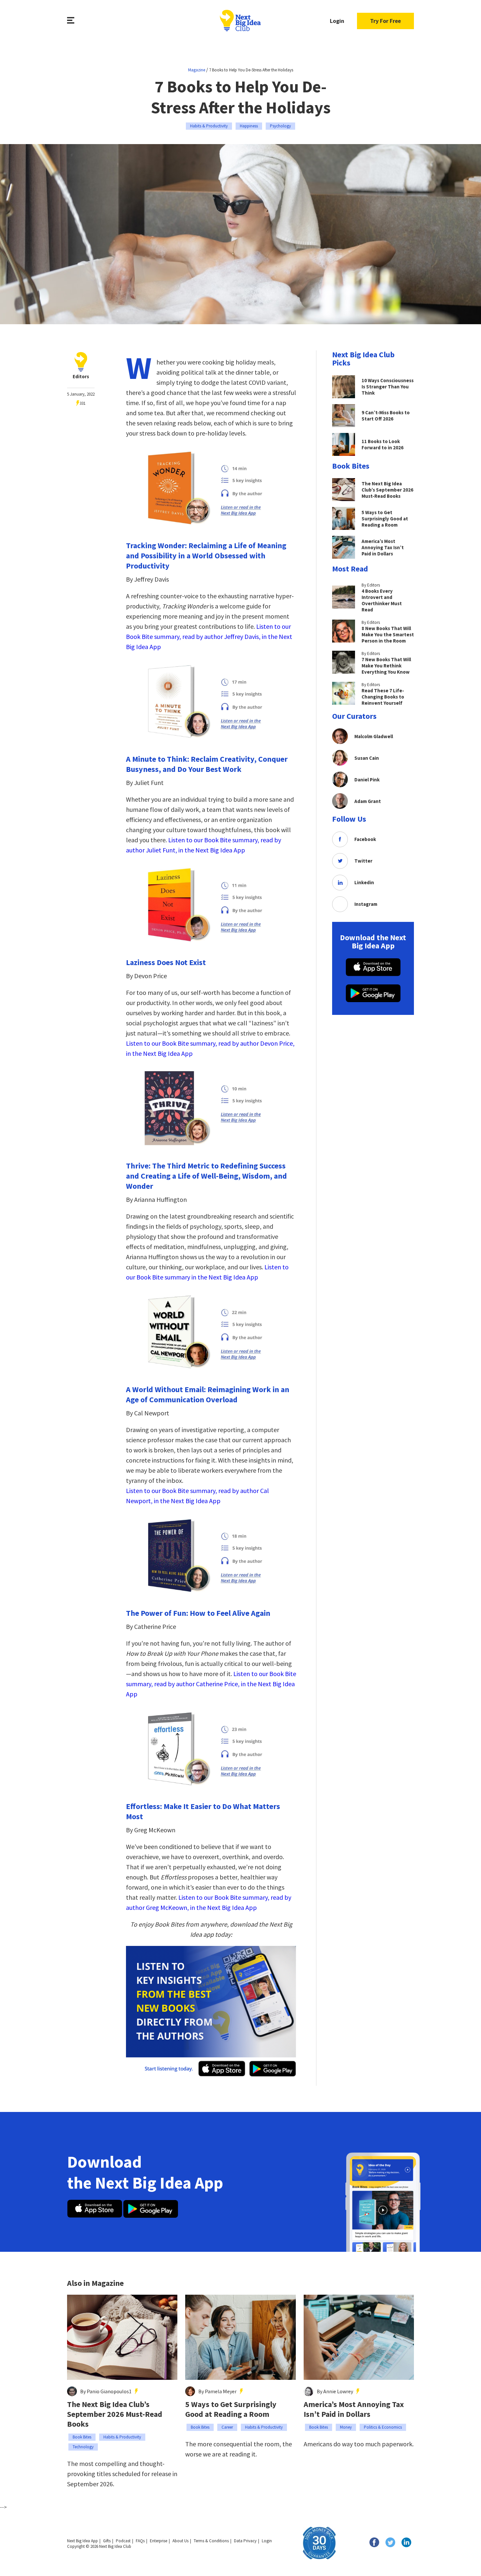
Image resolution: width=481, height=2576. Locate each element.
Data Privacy (245, 2541)
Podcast (123, 2541)
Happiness (249, 126)
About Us (180, 2541)
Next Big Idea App (82, 2541)
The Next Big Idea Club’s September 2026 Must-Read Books (115, 2414)
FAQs (140, 2541)
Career (227, 2427)
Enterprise (159, 2541)
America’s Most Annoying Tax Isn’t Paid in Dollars (354, 2409)
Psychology (280, 126)
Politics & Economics (383, 2427)
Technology (83, 2447)
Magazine (197, 70)
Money (346, 2427)
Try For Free (385, 21)
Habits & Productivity (209, 126)
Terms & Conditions (211, 2541)
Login (337, 21)
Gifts (107, 2541)
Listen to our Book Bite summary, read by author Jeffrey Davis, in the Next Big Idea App (209, 636)
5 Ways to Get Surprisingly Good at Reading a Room (231, 2409)
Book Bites (82, 2437)
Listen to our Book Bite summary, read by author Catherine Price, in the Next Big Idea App (211, 1684)
